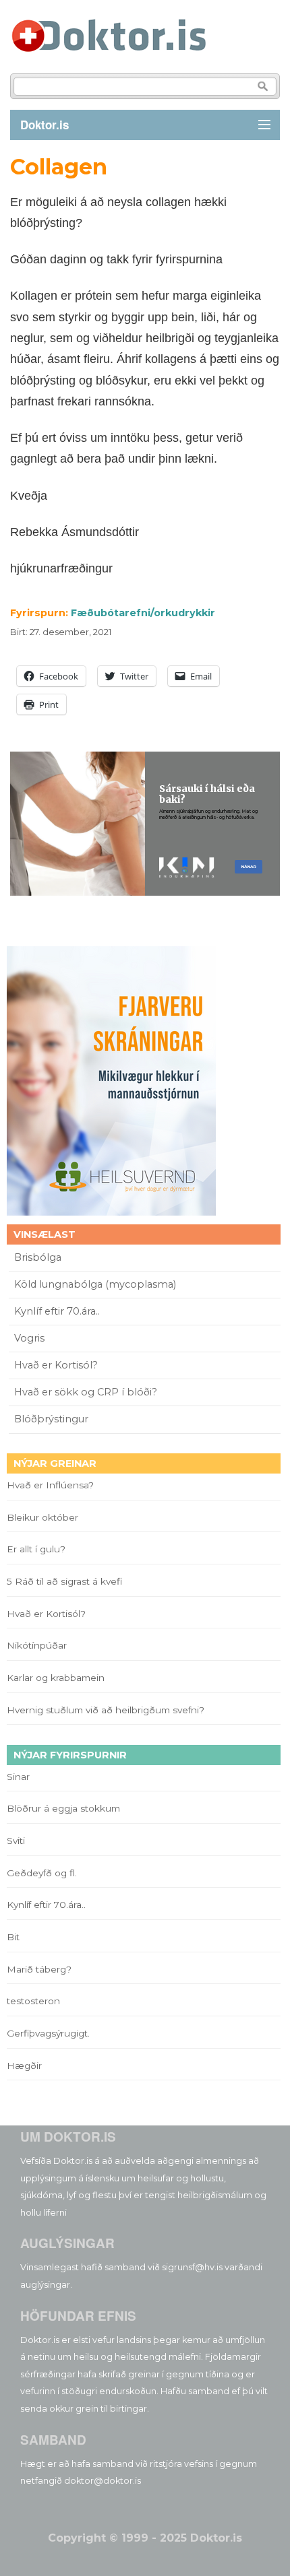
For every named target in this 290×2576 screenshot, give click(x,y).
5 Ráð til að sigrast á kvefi (66, 1581)
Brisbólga (38, 1257)
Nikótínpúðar (37, 1645)
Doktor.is (45, 125)
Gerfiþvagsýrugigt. (48, 2033)
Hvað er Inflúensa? (50, 1485)
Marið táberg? (39, 1969)
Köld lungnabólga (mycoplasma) (95, 1284)
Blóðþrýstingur (51, 1419)
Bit (13, 1937)
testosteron (33, 2001)
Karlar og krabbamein (56, 1678)
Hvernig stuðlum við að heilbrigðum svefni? (106, 1710)
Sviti (16, 1841)
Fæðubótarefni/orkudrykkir (143, 613)
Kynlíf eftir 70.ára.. (57, 1311)
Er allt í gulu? (38, 1549)
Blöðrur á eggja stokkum (63, 1808)
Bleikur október (42, 1517)
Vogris (29, 1338)
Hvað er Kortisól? (57, 1365)
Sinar (18, 1777)
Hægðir (24, 2066)
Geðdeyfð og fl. (42, 1873)
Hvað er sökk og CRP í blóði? (86, 1392)
